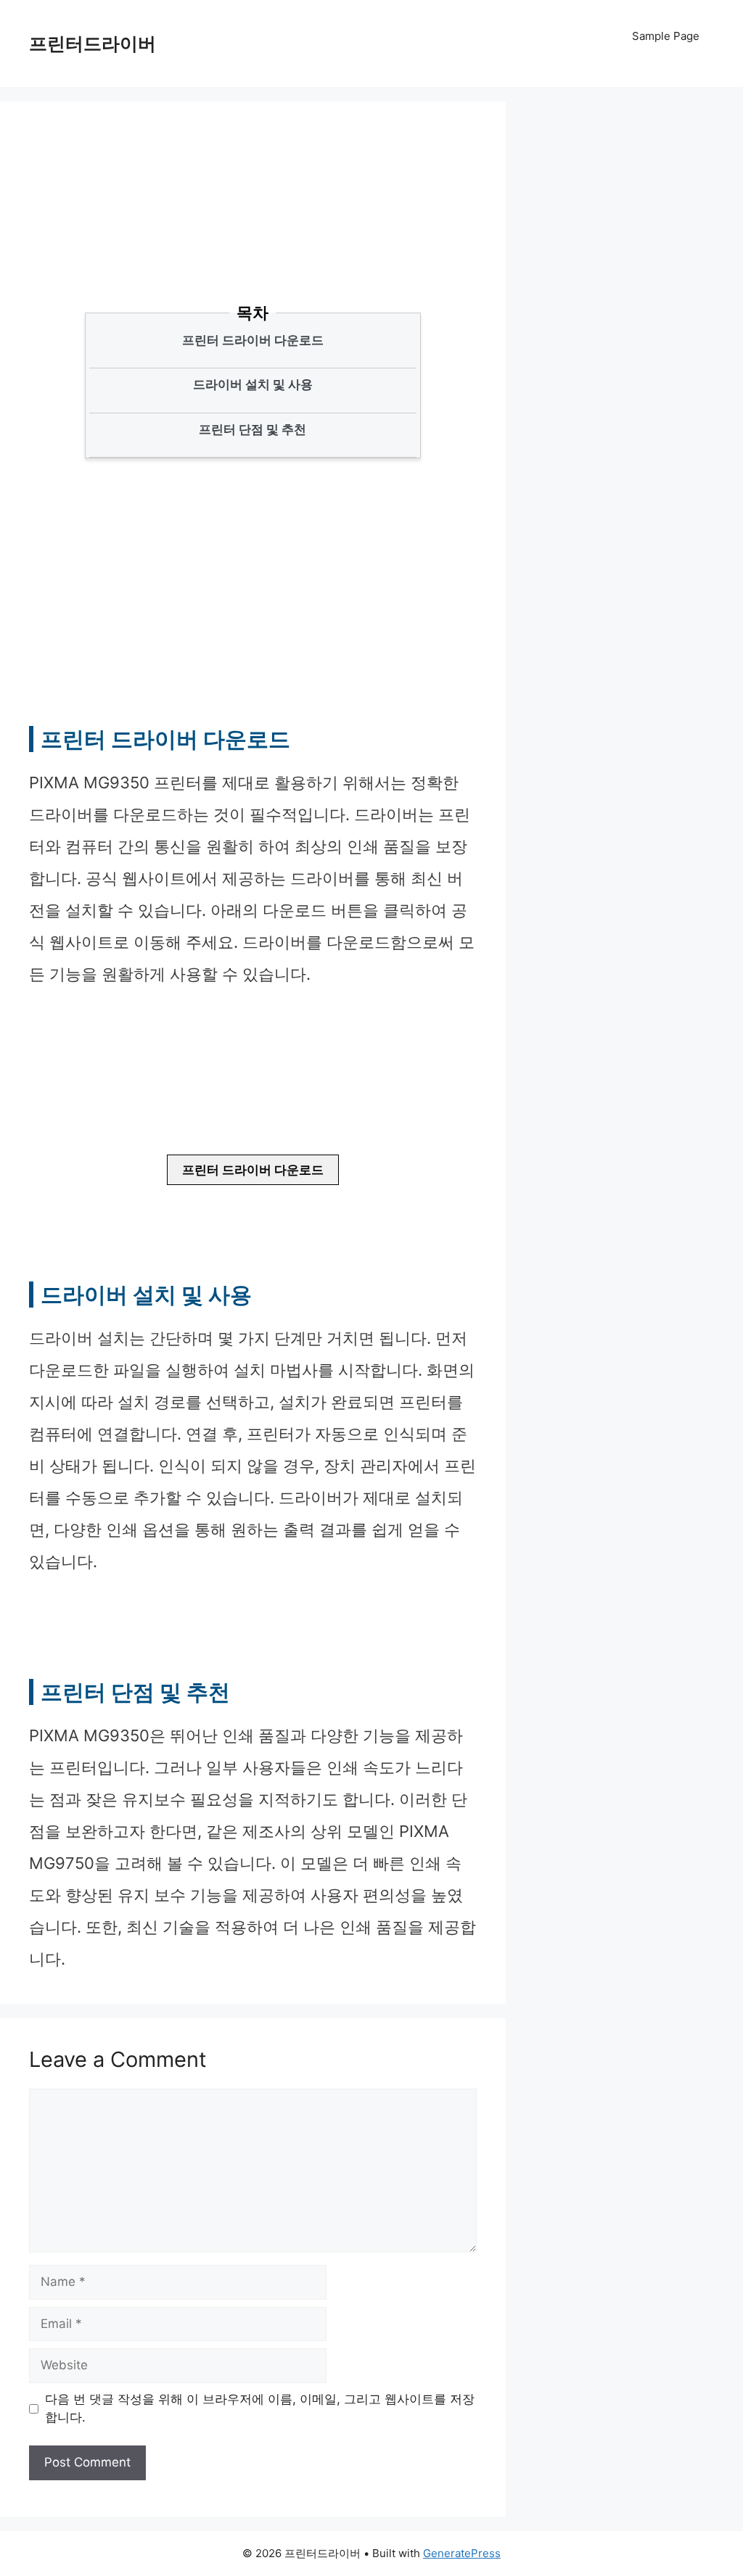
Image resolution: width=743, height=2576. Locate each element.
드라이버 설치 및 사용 (253, 384)
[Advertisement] (290, 228)
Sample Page (666, 36)
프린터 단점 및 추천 (253, 429)
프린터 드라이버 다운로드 (253, 340)
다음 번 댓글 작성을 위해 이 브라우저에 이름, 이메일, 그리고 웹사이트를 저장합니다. (260, 2408)
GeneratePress (462, 2553)
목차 (253, 313)
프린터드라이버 (93, 44)
